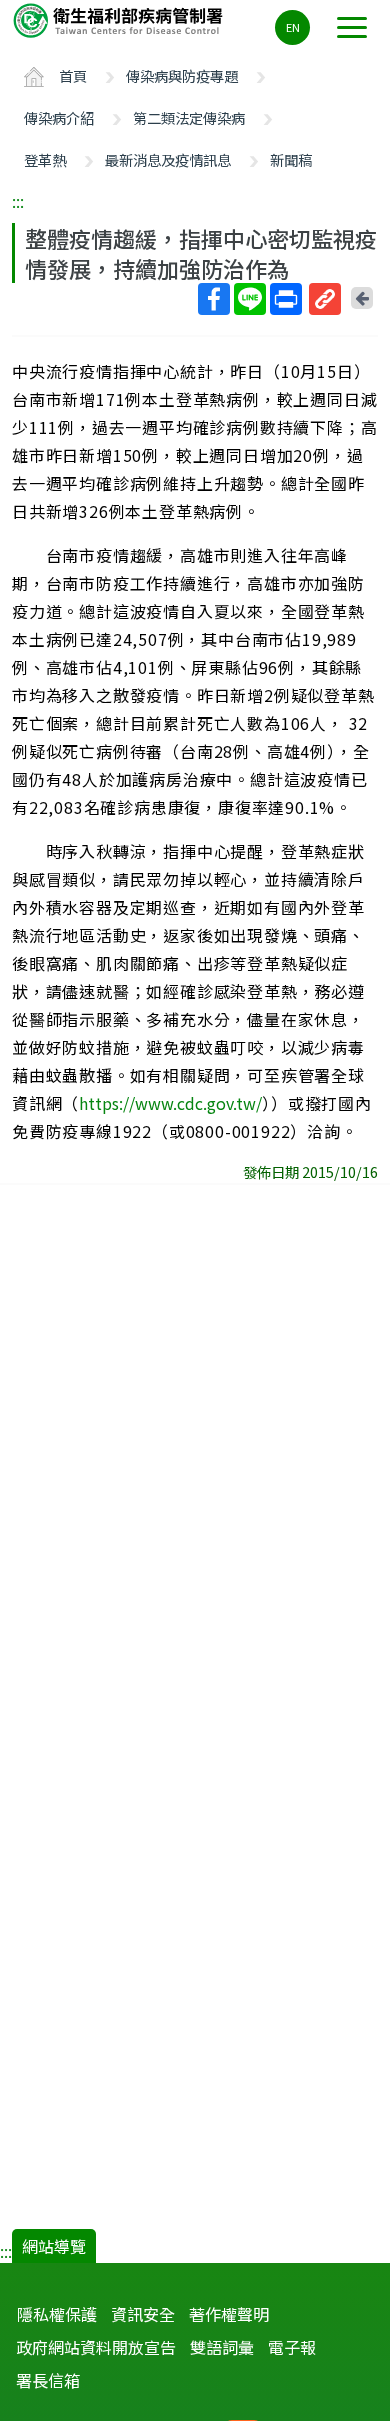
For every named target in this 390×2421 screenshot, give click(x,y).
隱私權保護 (57, 2314)
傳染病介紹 (59, 117)
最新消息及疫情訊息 (168, 159)
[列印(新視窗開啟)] (286, 299)
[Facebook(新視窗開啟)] (214, 299)
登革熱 (45, 159)
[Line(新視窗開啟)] (250, 299)
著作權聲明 (229, 2314)
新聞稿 (291, 159)
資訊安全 (143, 2314)
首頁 (73, 75)
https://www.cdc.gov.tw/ (170, 1103)
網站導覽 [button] (54, 2246)
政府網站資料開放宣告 (96, 2347)
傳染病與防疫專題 (182, 75)
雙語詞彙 (222, 2347)
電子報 (292, 2347)
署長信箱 (48, 2380)
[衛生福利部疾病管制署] (120, 19)
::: (18, 201)
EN (293, 27)
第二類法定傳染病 (189, 117)
